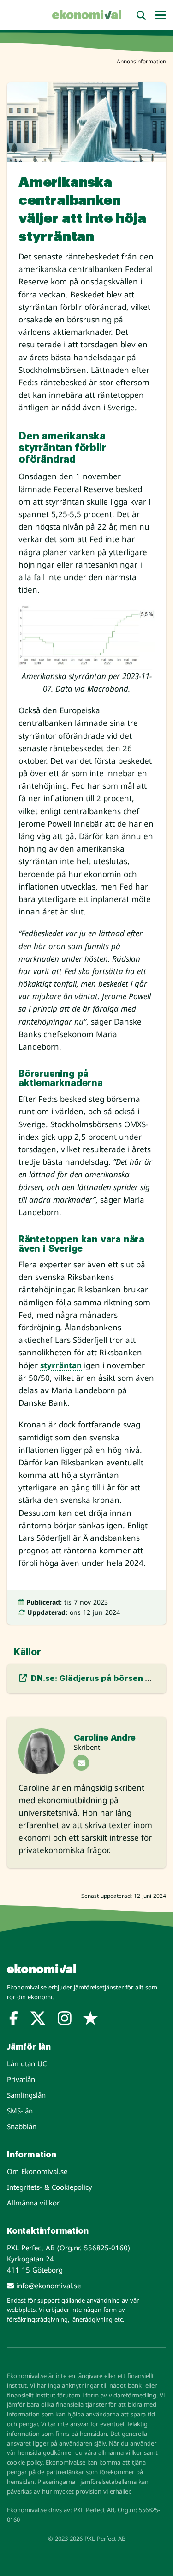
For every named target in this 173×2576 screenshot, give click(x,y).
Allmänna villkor (33, 2203)
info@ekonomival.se (47, 2286)
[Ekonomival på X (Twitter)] (38, 2020)
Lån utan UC (27, 2063)
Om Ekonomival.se (37, 2171)
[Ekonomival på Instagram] (65, 2020)
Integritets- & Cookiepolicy (50, 2187)
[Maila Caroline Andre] (81, 1763)
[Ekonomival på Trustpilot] (90, 2020)
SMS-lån (20, 2111)
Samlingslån (26, 2095)
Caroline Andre (105, 1738)
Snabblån (22, 2126)
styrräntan (61, 1365)
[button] (141, 15)
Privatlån (21, 2079)
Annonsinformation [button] (141, 61)
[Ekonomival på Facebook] (14, 2020)
